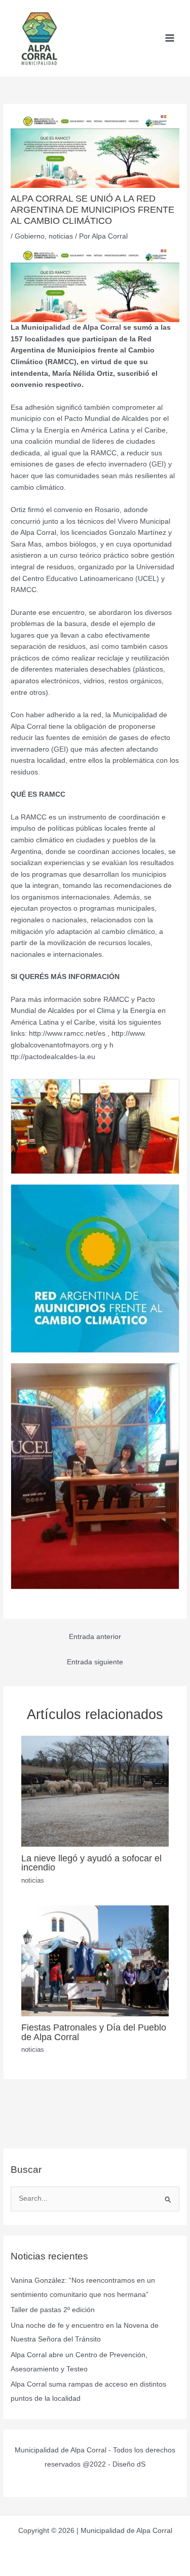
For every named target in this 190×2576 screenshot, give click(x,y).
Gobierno (30, 236)
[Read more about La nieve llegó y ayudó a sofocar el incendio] (95, 1791)
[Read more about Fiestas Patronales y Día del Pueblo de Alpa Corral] (95, 1960)
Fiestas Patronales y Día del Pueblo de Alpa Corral (94, 2032)
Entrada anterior (95, 1637)
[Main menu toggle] (170, 38)
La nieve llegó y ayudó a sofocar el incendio (91, 1863)
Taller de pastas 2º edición (53, 2310)
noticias (61, 236)
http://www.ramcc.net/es (67, 1033)
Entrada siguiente (95, 1662)
